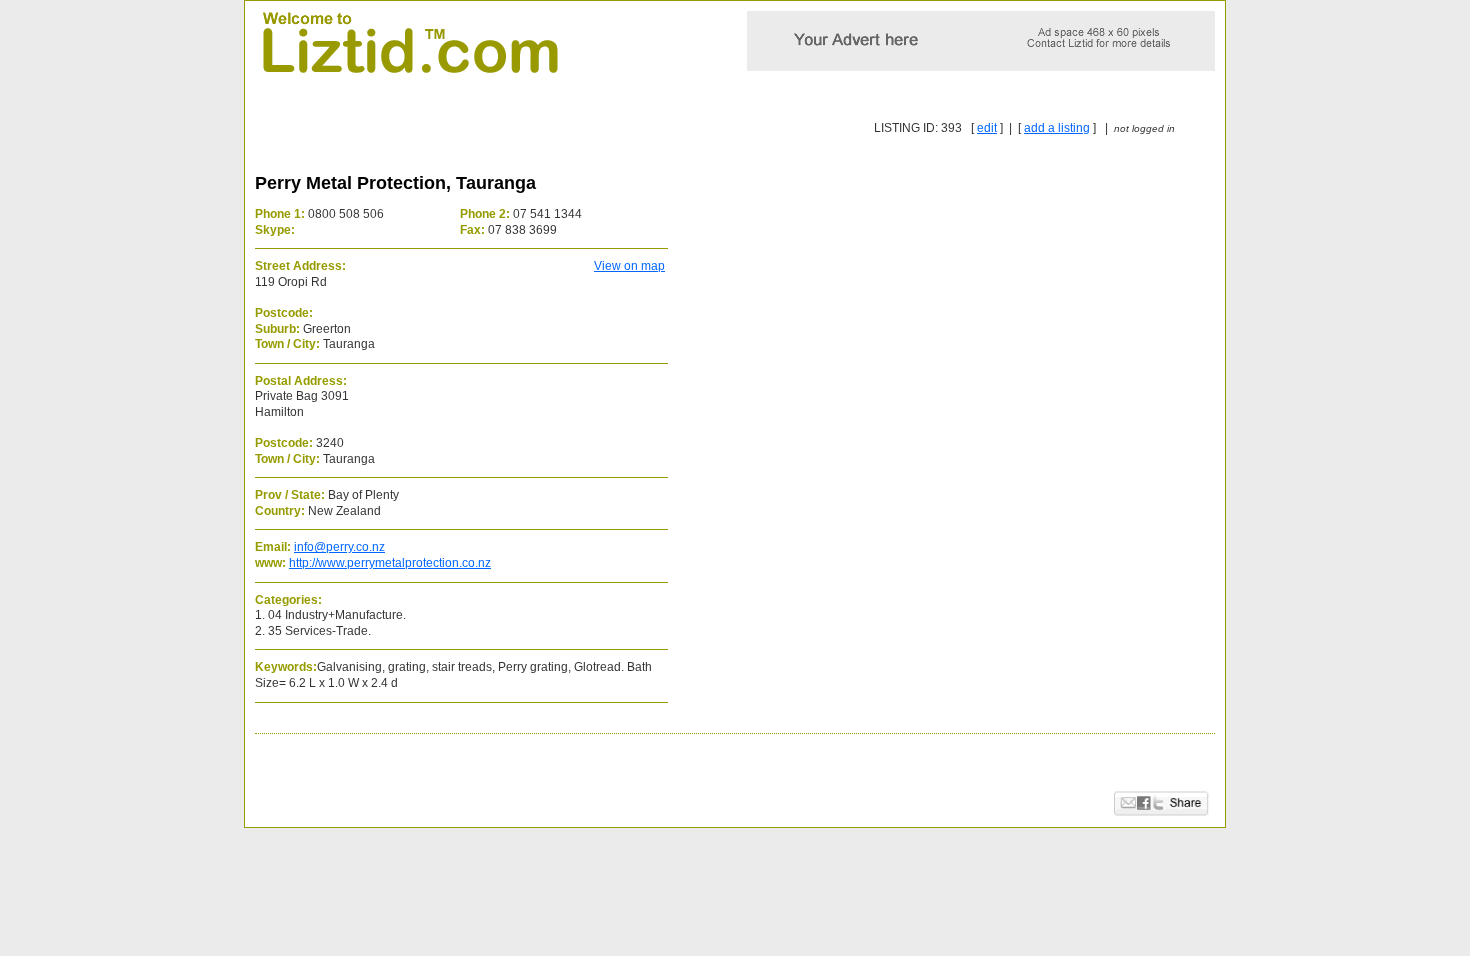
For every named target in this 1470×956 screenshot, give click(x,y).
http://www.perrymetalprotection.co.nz (390, 563)
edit (987, 128)
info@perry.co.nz (339, 547)
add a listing (1057, 128)
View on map (629, 266)
